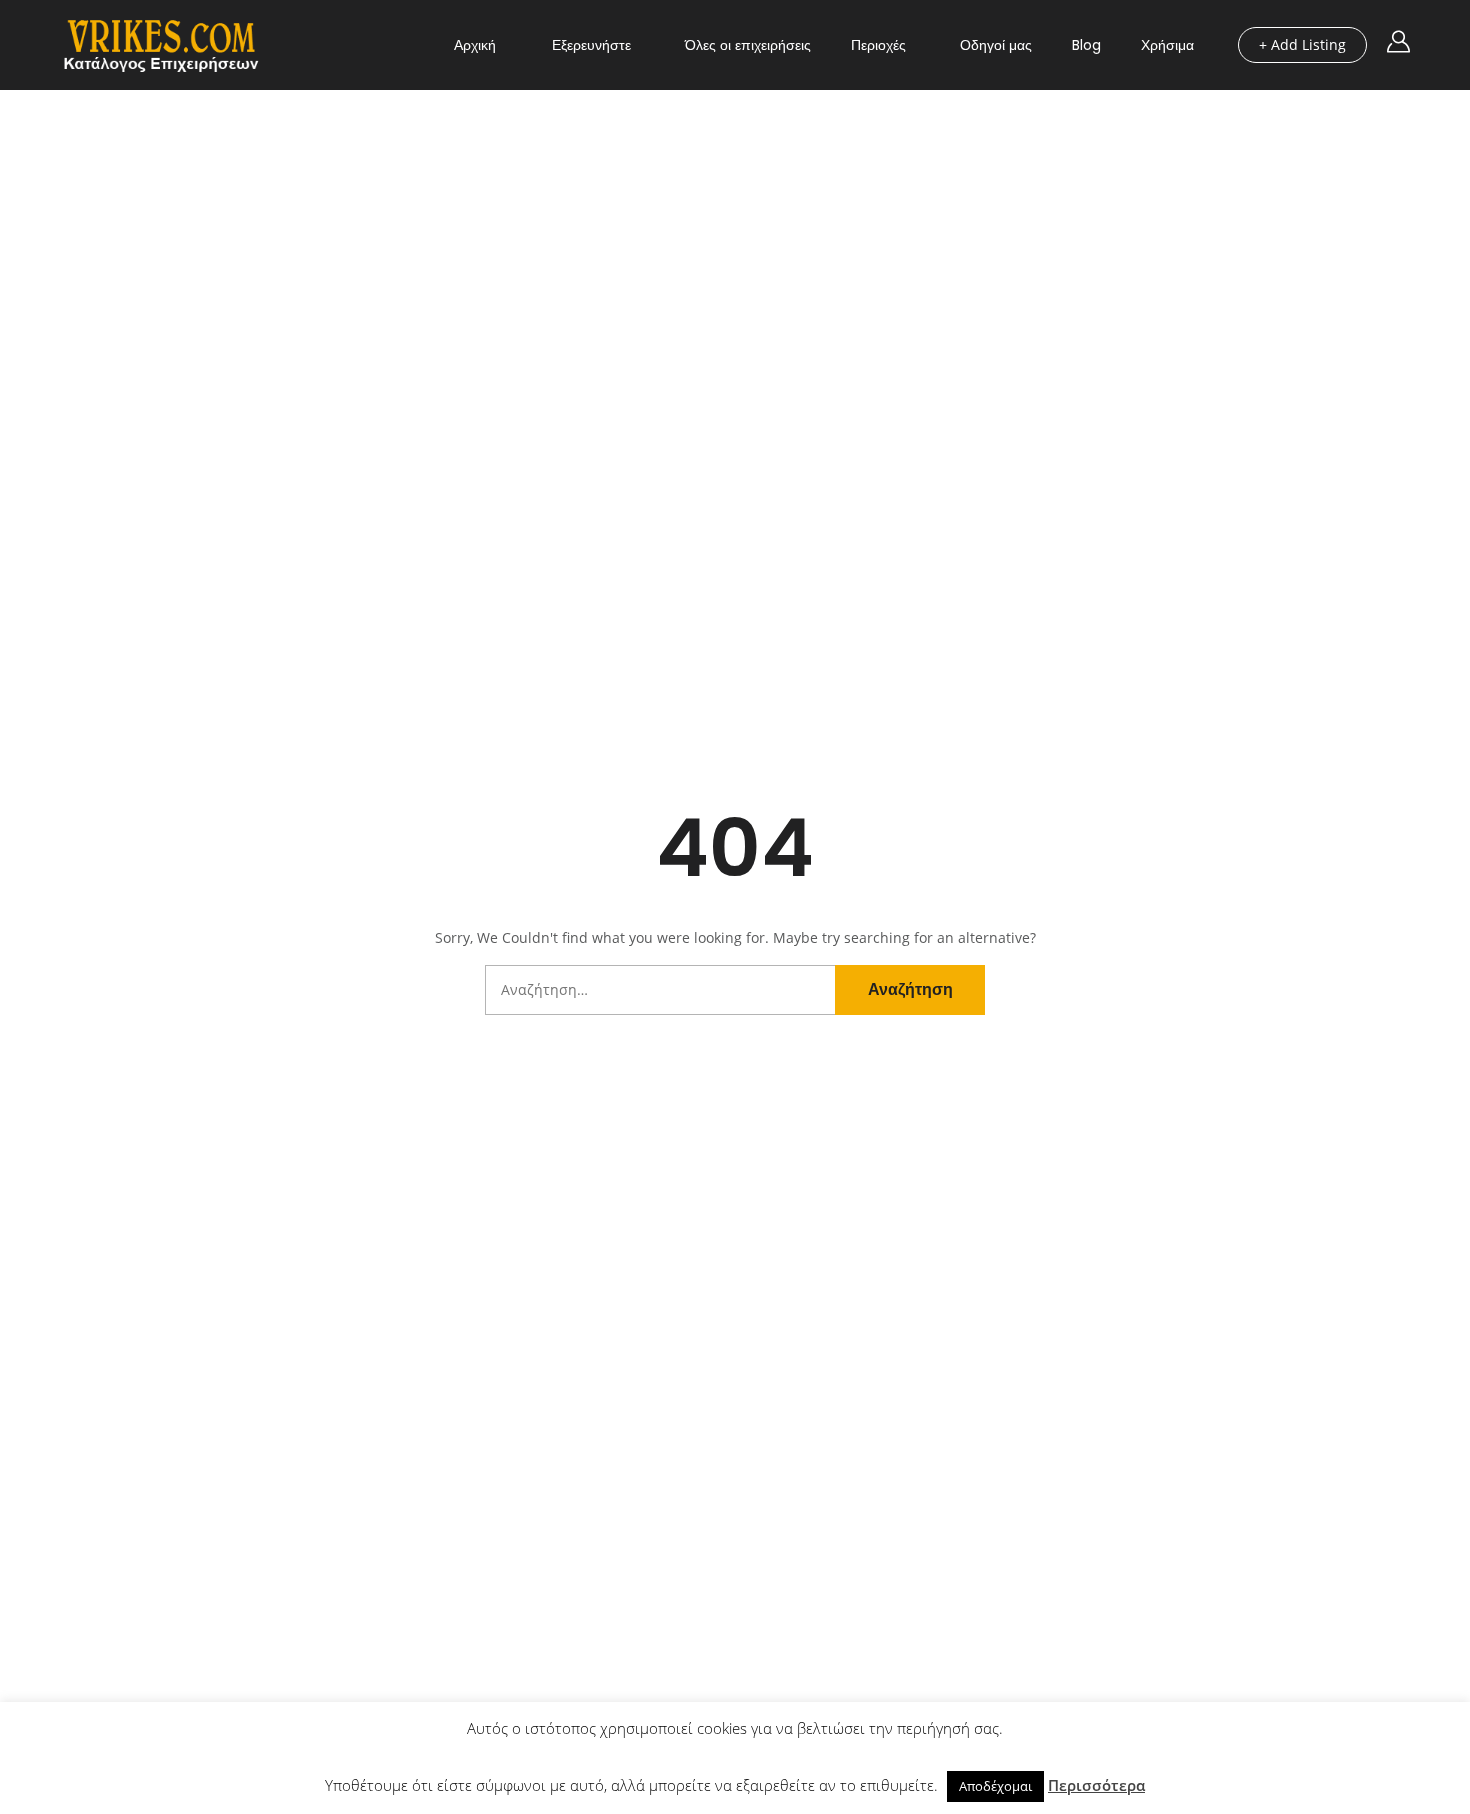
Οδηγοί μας (996, 45)
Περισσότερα (1096, 1785)
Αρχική (475, 45)
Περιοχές (878, 45)
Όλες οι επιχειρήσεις (748, 45)
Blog (1086, 45)
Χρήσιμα (1167, 45)
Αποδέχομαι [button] (995, 1786)
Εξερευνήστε (591, 45)
